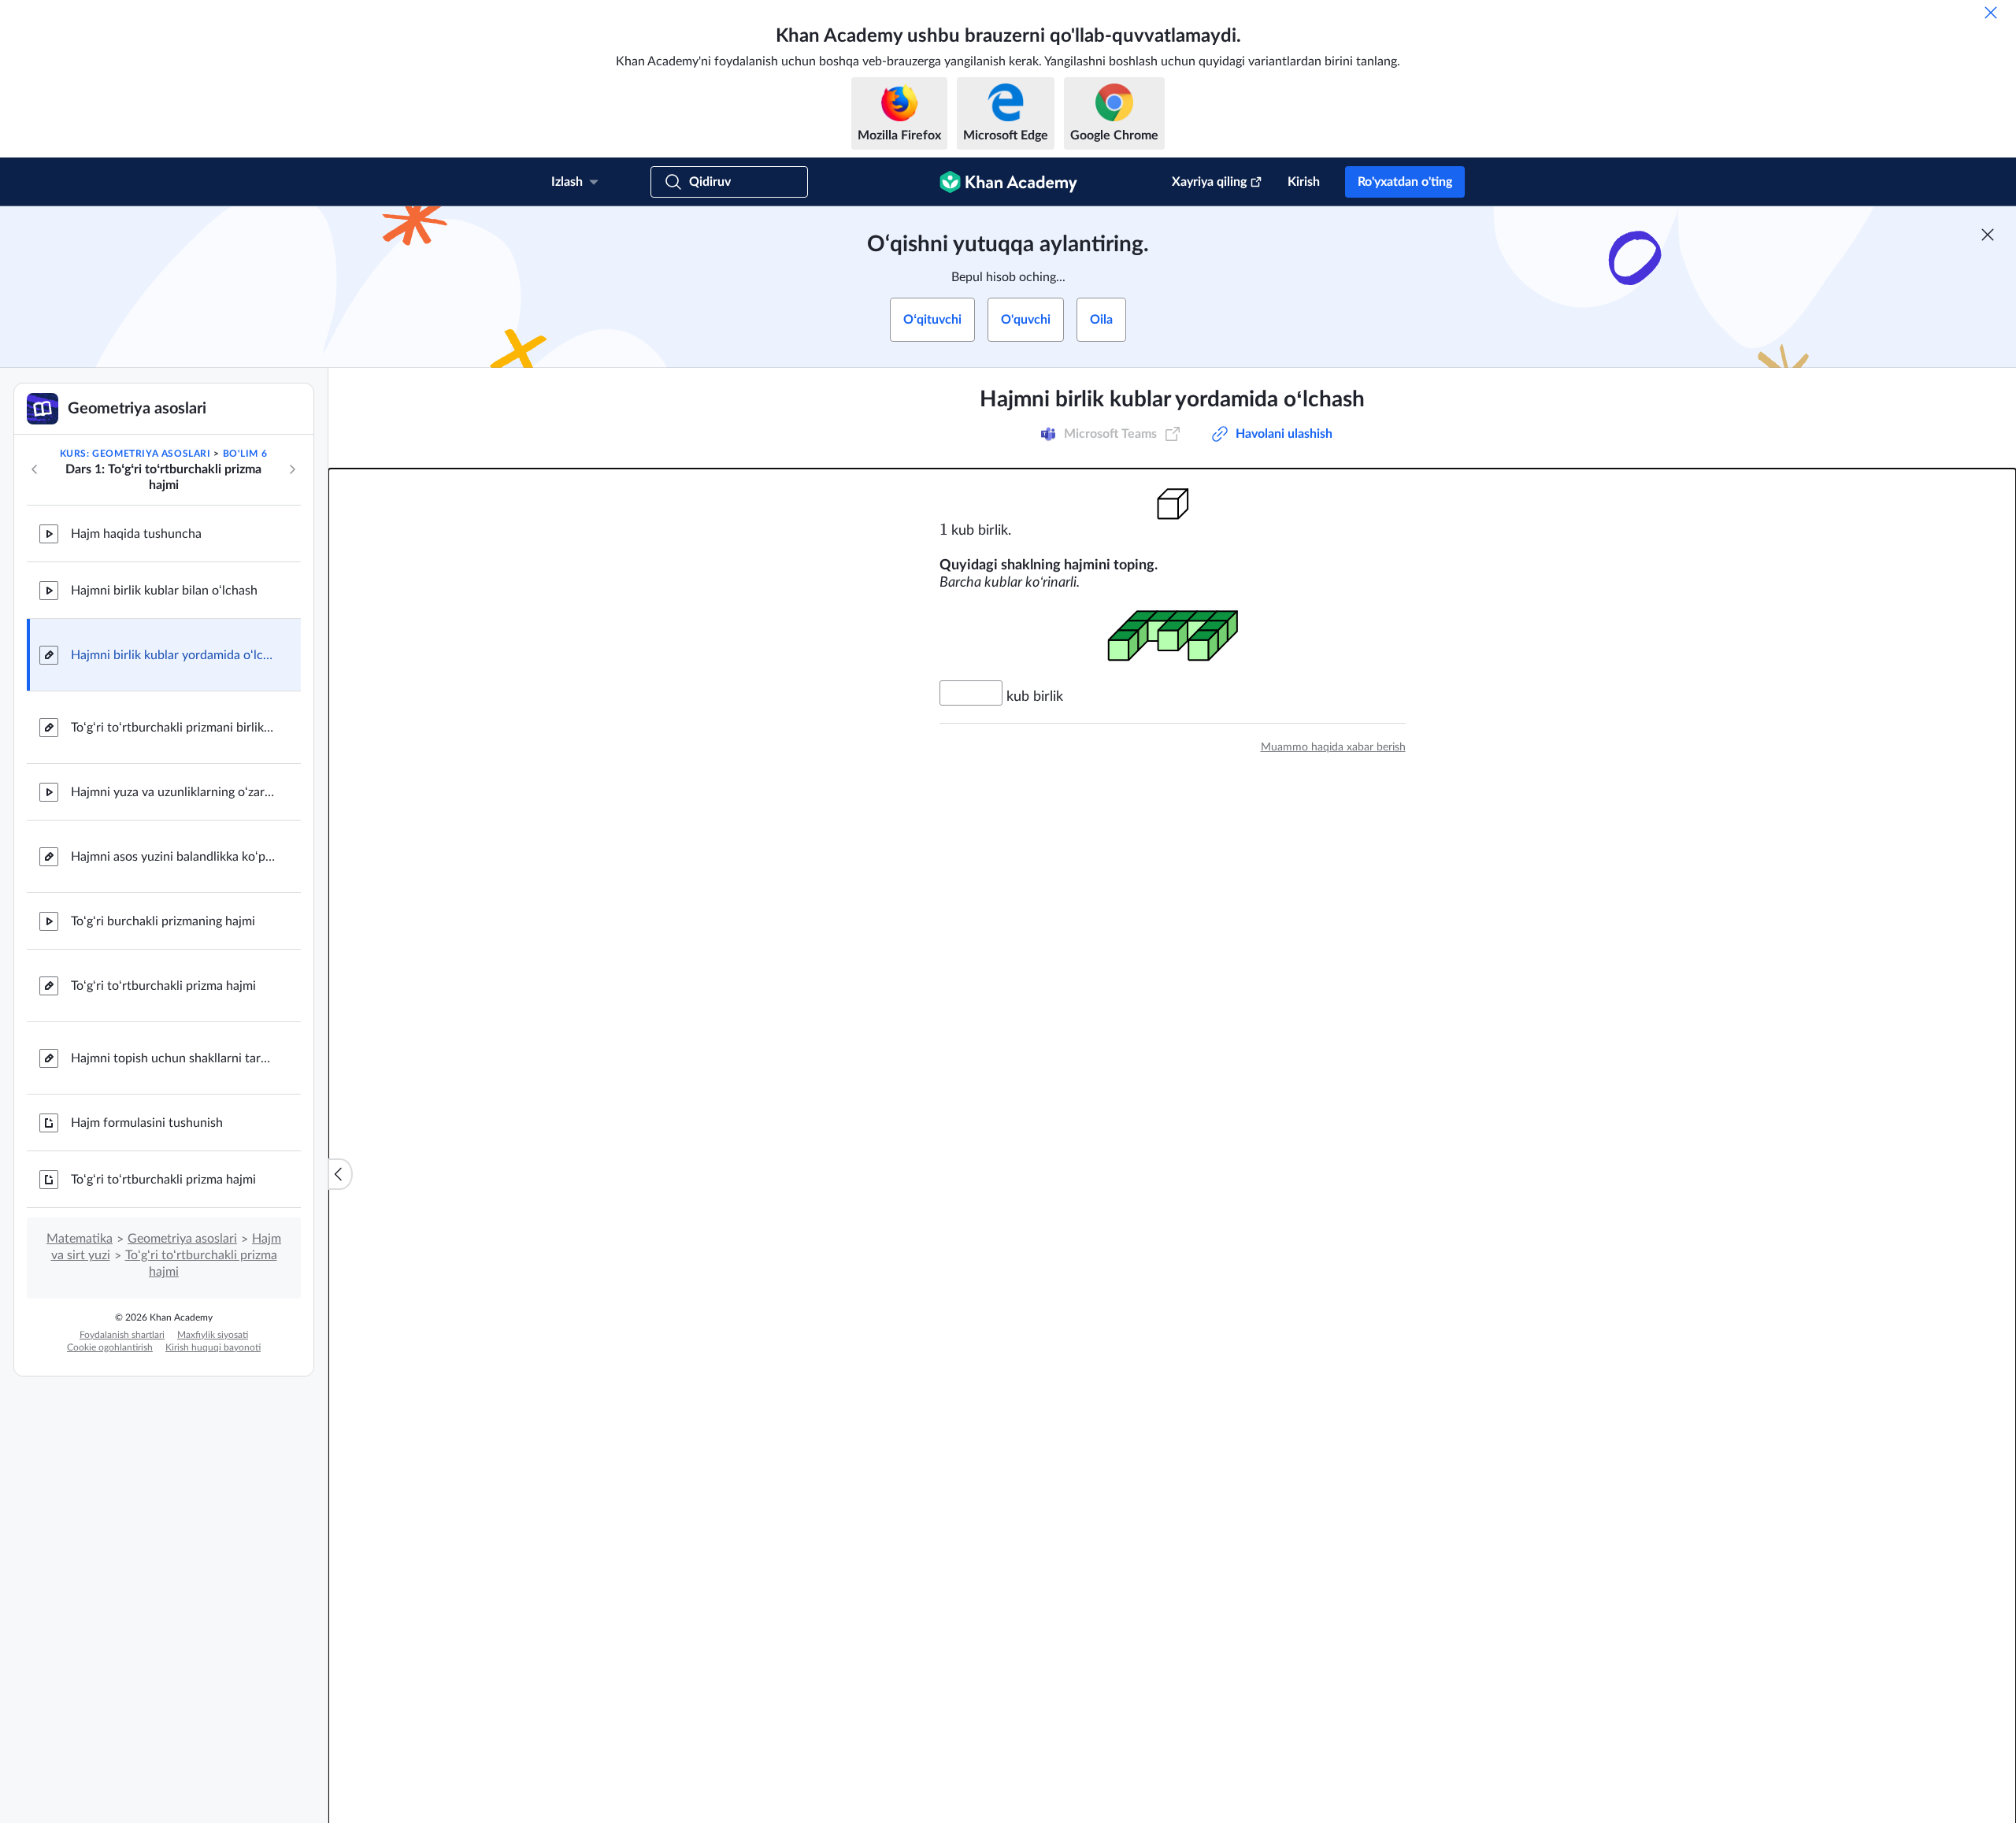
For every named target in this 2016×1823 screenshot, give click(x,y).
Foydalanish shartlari (122, 1335)
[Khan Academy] (1008, 182)
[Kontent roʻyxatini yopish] (340, 1174)
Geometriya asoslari (182, 1239)
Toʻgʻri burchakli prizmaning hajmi (163, 921)
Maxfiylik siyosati (213, 1335)
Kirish (1304, 182)
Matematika (80, 1239)
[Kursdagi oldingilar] (35, 469)
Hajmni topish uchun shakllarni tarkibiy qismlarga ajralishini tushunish (173, 1058)
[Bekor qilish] (1991, 13)
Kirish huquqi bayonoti (213, 1347)
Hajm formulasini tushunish (147, 1123)
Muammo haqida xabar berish (1333, 747)
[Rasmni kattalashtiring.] (1173, 504)
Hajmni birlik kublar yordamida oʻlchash (173, 655)
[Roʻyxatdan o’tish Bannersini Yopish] (1988, 235)
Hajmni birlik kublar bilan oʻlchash (164, 591)
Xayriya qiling (1209, 182)
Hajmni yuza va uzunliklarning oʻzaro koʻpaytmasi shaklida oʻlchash (173, 792)
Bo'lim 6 (245, 454)
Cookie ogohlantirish (110, 1347)
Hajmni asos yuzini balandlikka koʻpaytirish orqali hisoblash (173, 857)
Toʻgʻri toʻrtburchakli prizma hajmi (163, 986)
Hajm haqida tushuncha (136, 534)
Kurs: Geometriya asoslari (135, 454)
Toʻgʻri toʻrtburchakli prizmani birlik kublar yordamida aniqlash (173, 728)
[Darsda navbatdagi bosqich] (292, 469)
